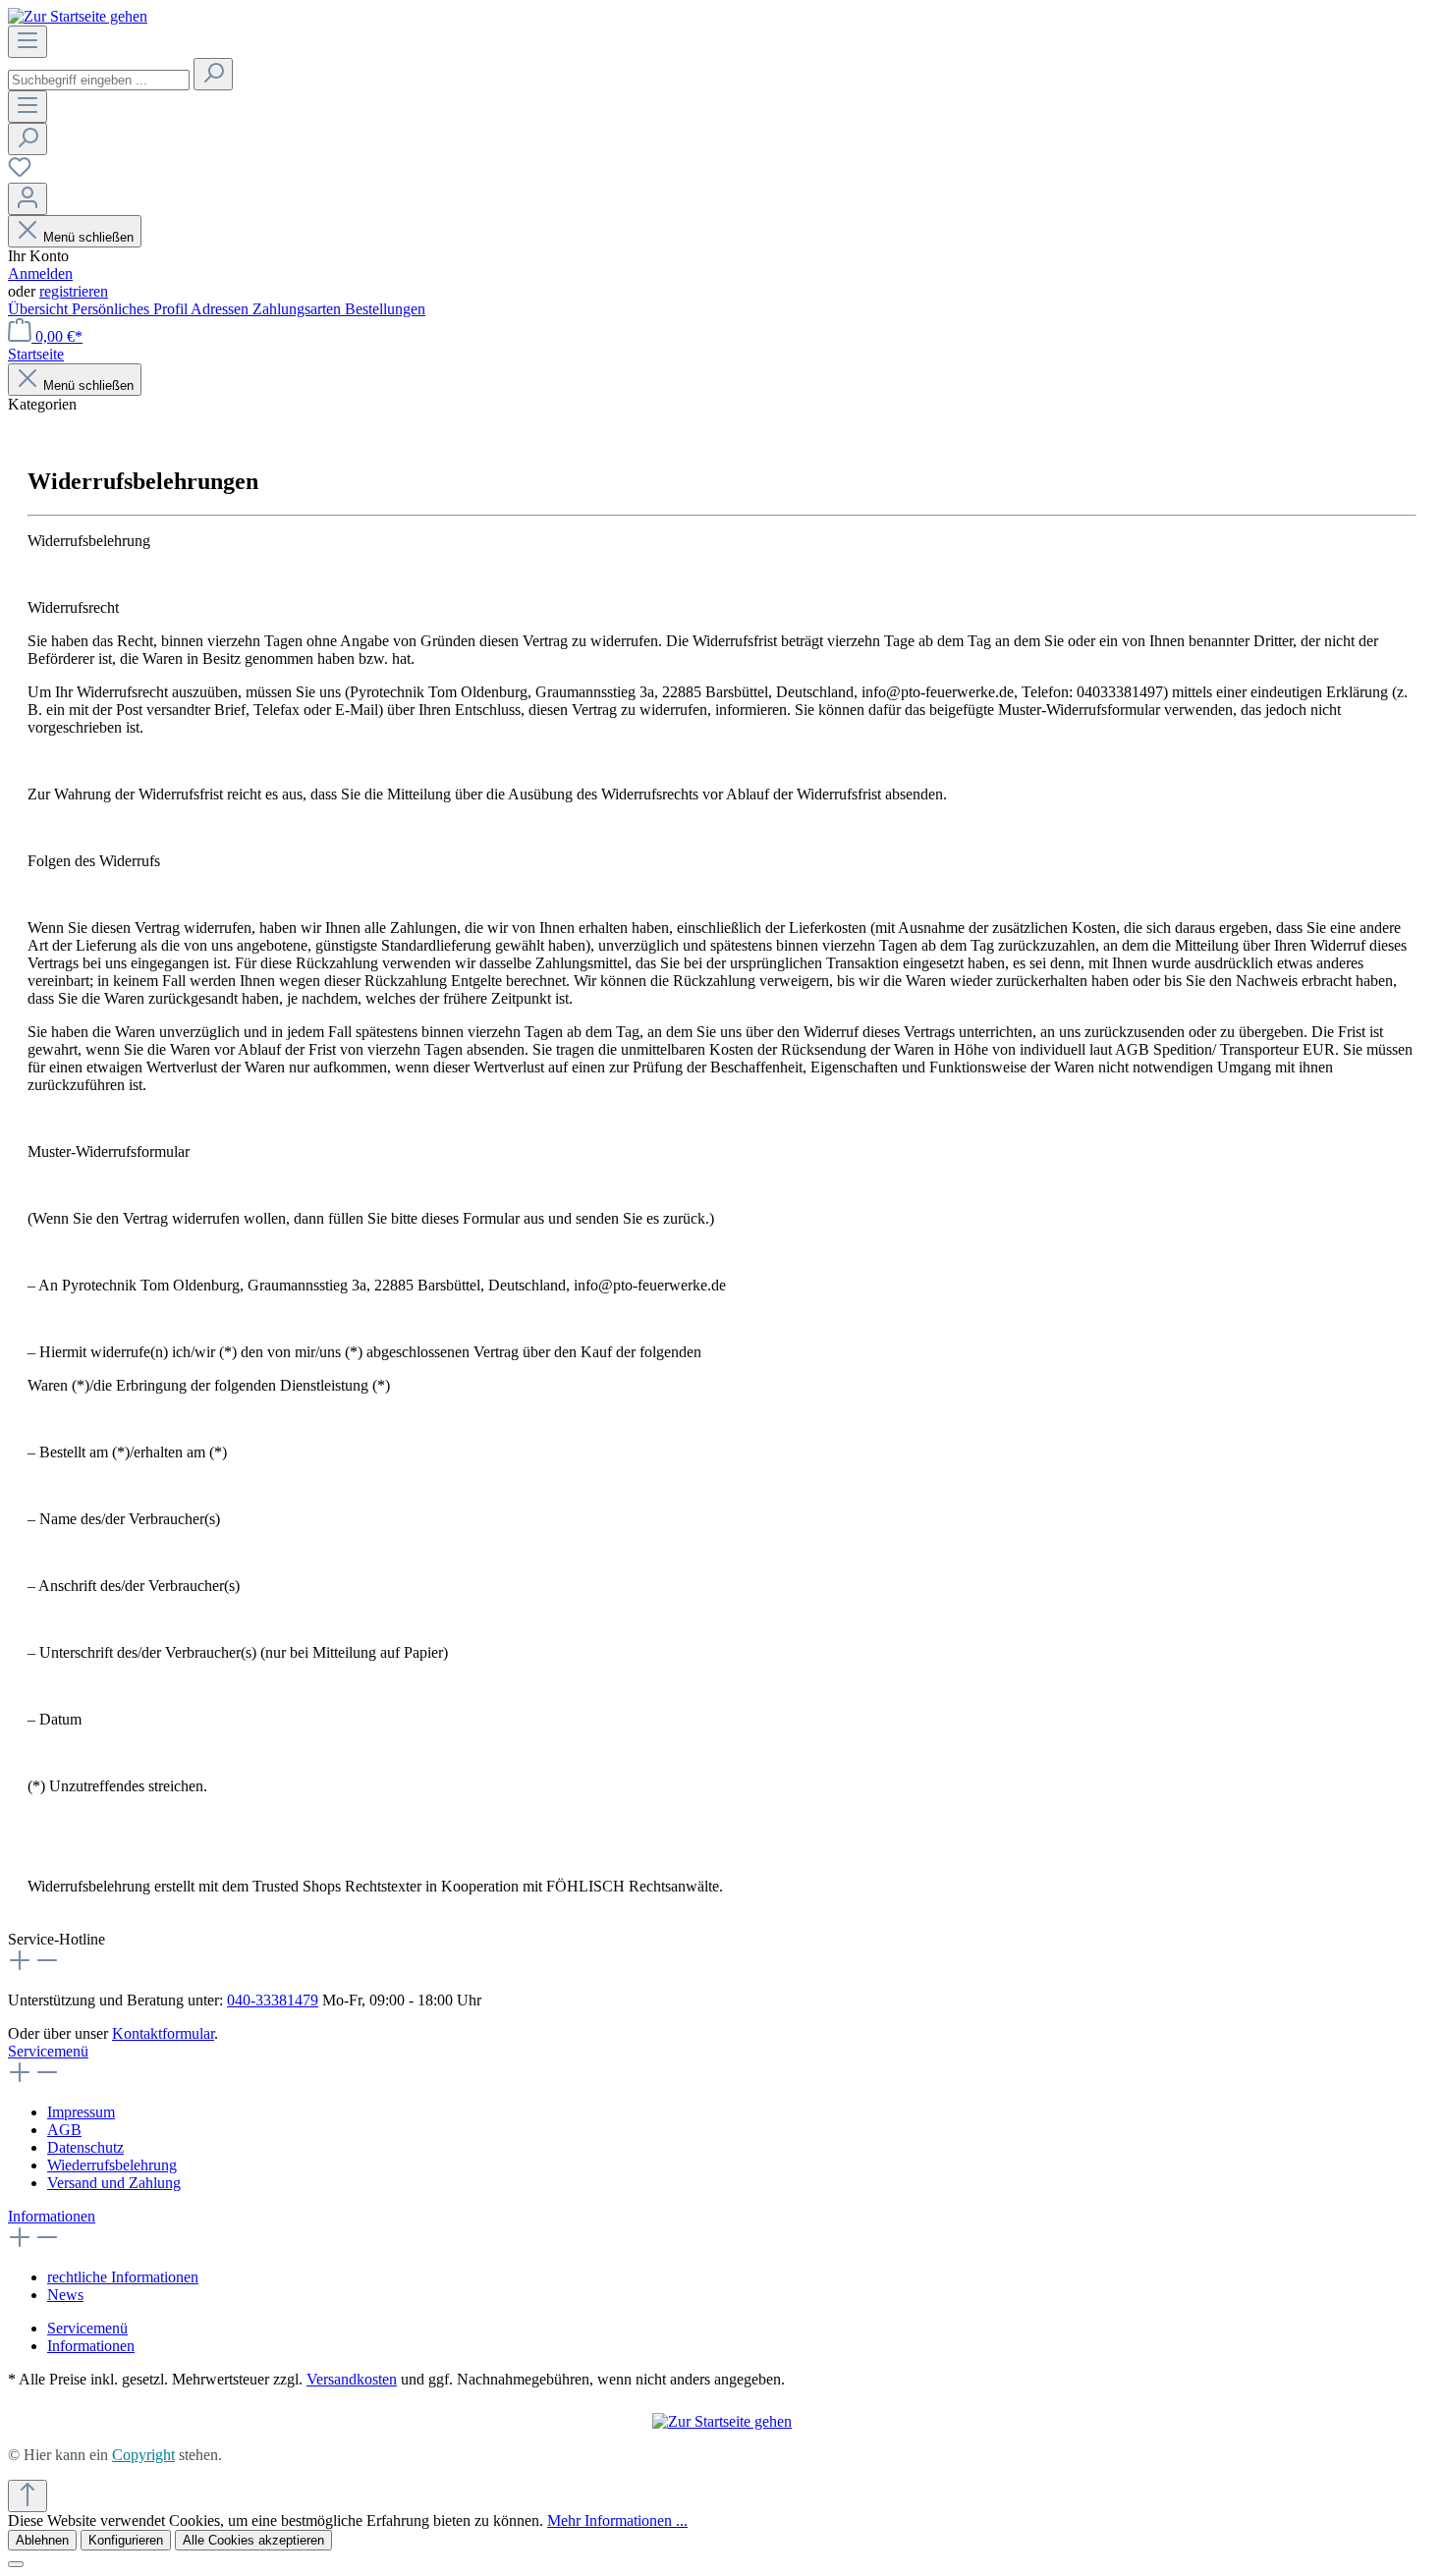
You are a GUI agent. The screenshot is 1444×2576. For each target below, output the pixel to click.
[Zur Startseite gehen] (78, 16)
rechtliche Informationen (123, 2277)
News (65, 2295)
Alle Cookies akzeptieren (253, 2540)
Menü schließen (88, 237)
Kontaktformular (163, 2033)
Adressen (222, 309)
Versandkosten (352, 2379)
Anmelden (40, 274)
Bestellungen (385, 309)
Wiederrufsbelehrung (112, 2165)
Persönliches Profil (131, 309)
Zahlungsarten (299, 309)
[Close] (16, 2564)
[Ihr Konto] (28, 199)
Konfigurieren (126, 2540)
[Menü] (28, 42)
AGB (64, 2130)
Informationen (52, 2216)
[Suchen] (213, 74)
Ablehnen (42, 2540)
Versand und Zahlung (114, 2183)
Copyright (143, 2455)
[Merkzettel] (20, 173)
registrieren (74, 291)
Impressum (81, 2112)
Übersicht (40, 309)
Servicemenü (48, 2051)
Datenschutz (85, 2147)
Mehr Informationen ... (617, 2521)
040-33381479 (273, 2000)
